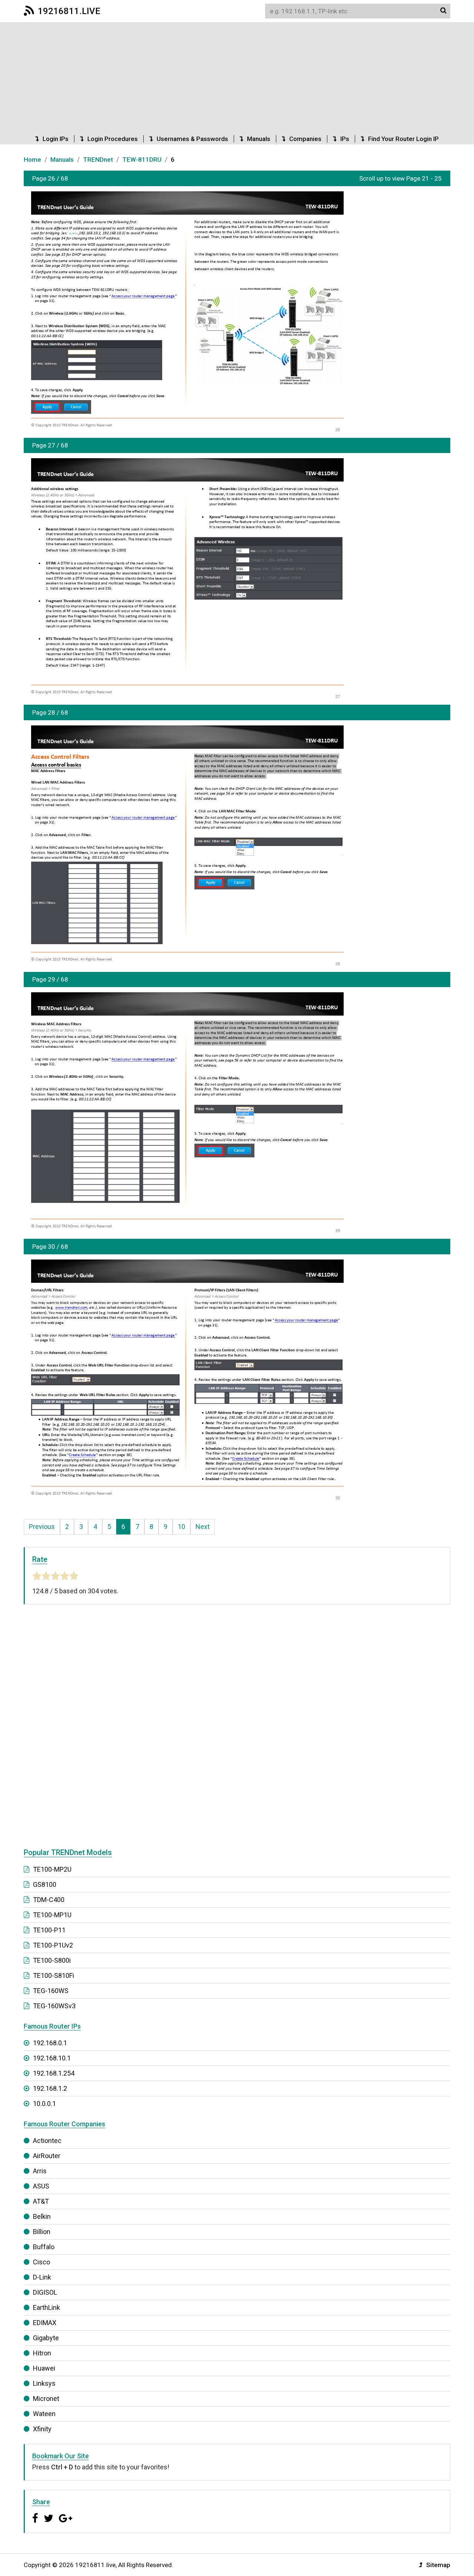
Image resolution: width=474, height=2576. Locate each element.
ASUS (41, 2186)
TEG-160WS (51, 1991)
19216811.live (69, 11)
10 (181, 1527)
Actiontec (47, 2141)
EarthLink (46, 2307)
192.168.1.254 (54, 2073)
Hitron (42, 2353)
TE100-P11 (49, 1930)
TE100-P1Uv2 (53, 1945)
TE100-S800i (52, 1960)
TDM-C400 (49, 1900)
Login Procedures (113, 139)
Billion (42, 2232)
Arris (40, 2171)
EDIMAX (45, 2323)
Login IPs (56, 139)
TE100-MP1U (52, 1915)
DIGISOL (45, 2292)
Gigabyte (46, 2338)
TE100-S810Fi (54, 1975)
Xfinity (42, 2429)
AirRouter (47, 2156)
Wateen (44, 2414)
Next (203, 1527)
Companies (305, 139)
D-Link (42, 2277)
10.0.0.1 (44, 2104)
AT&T (41, 2201)
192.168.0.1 (50, 2043)
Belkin (42, 2216)
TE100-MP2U (52, 1869)
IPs (345, 139)
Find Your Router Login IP (403, 139)
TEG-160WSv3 (54, 2006)
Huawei (44, 2368)
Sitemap (438, 2565)
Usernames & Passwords (192, 139)
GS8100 (45, 1884)
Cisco (41, 2262)
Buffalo (44, 2247)
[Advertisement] (237, 78)
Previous (42, 1527)
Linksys (44, 2383)
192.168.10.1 (73, 233)
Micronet (46, 2399)
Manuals (259, 139)
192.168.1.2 (50, 2088)
